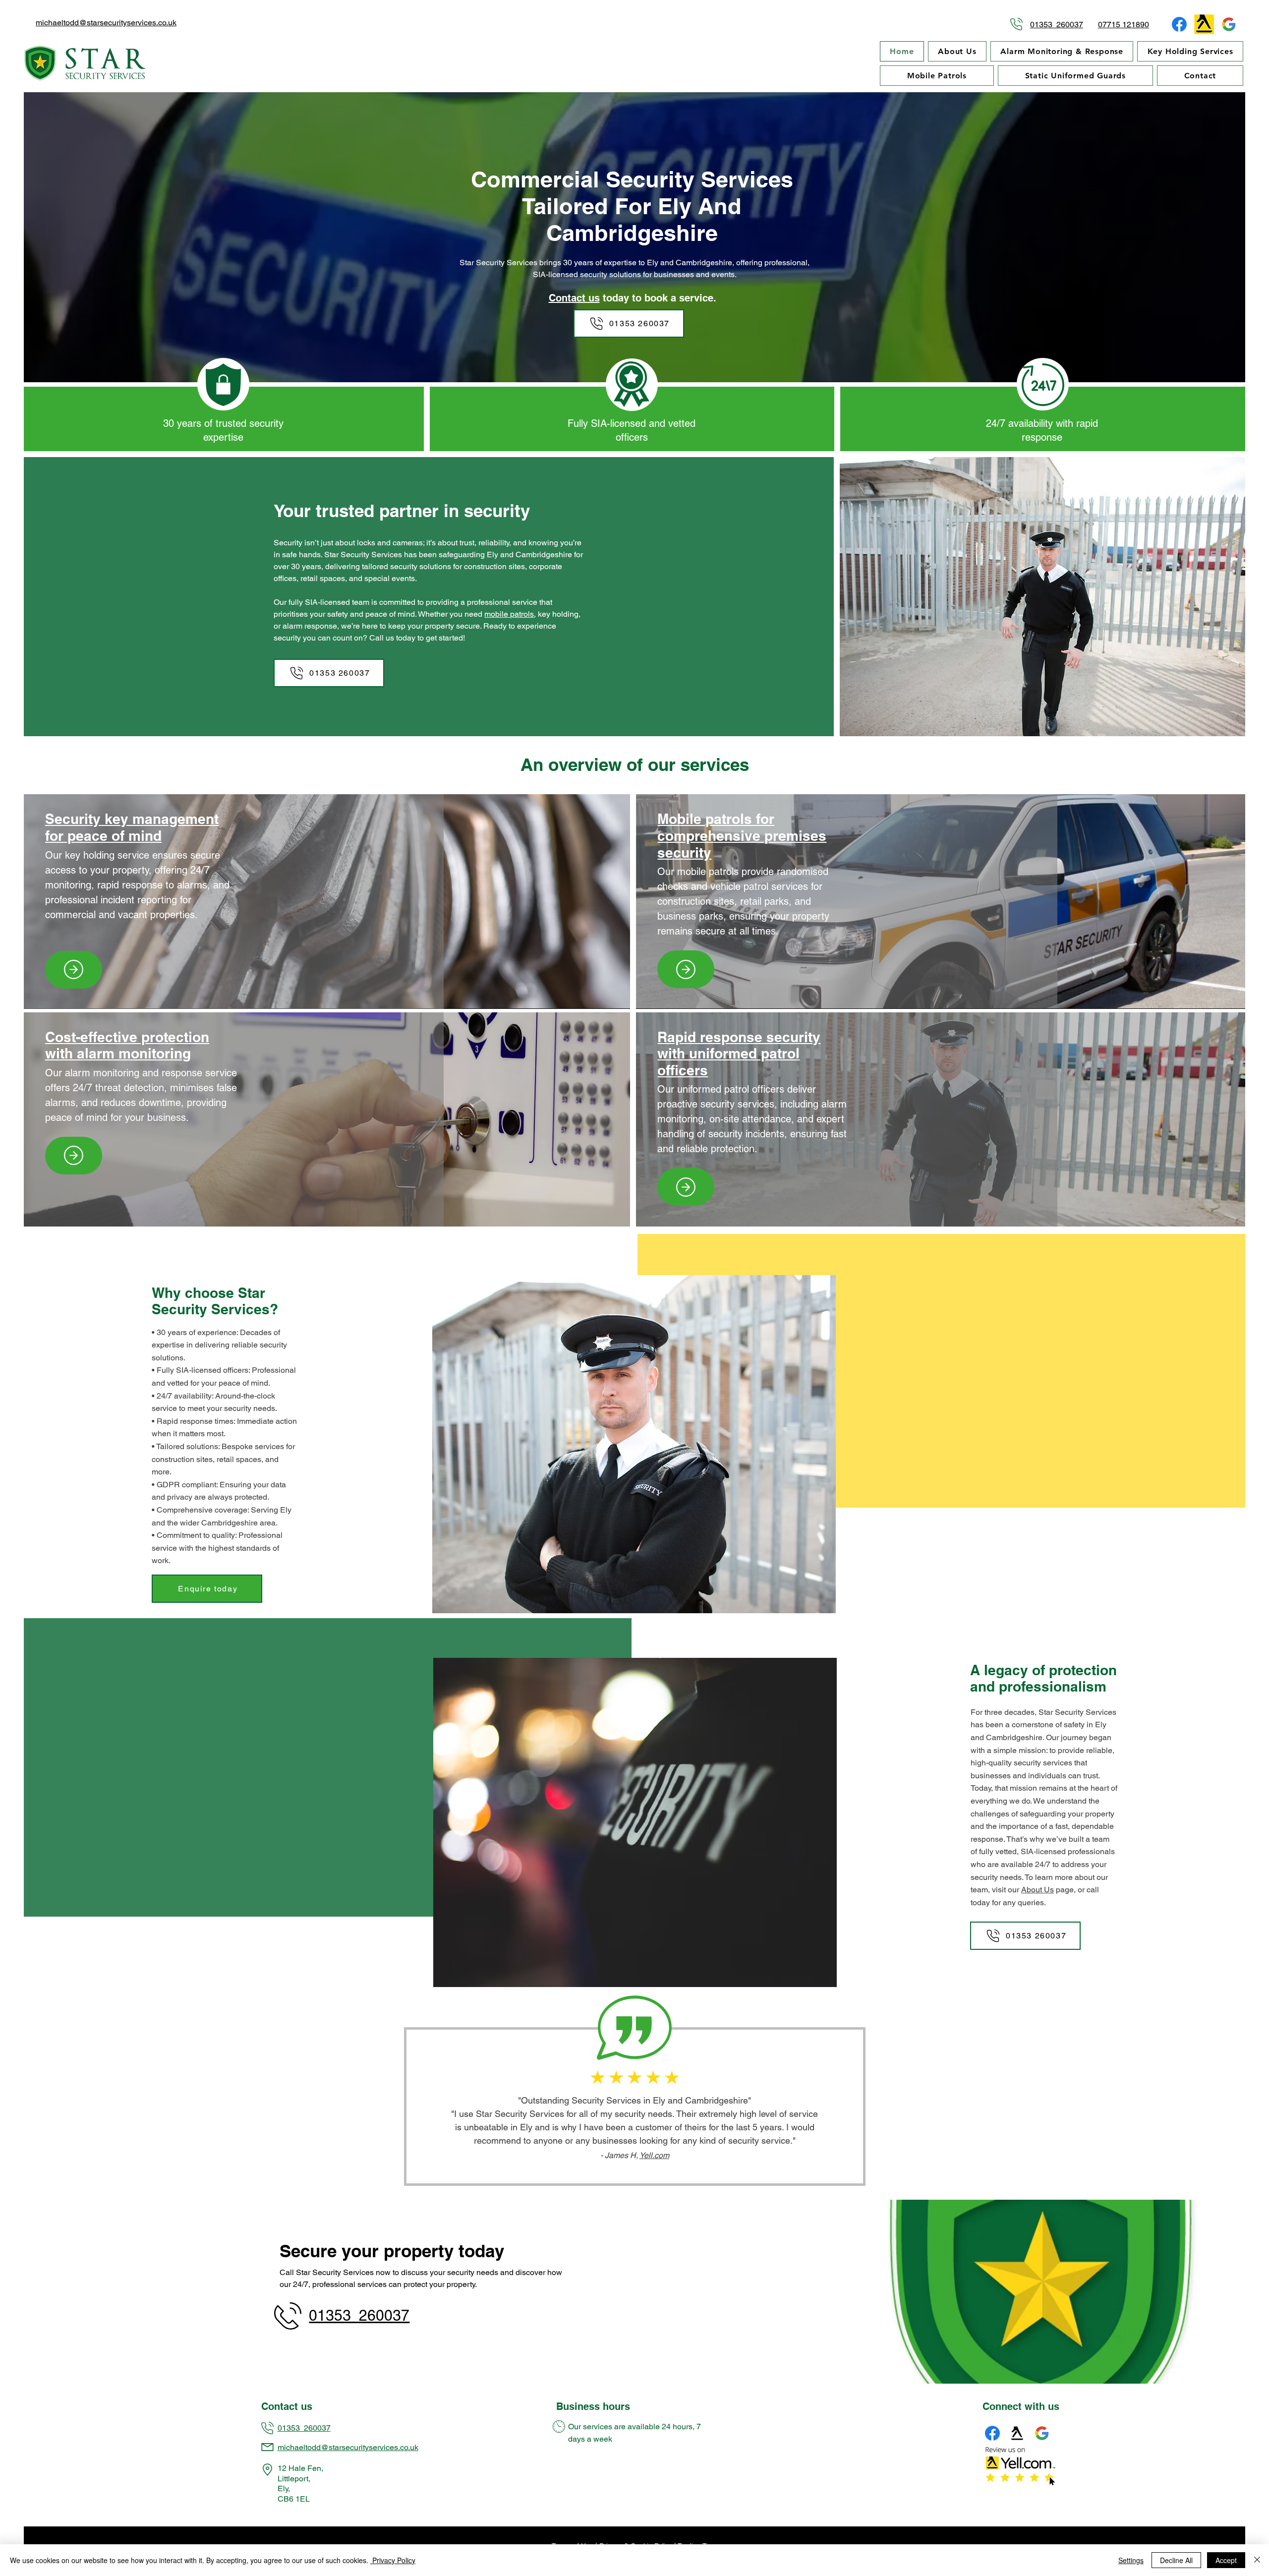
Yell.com (654, 2155)
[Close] (1257, 2560)
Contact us (574, 298)
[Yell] (1204, 24)
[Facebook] (1179, 24)
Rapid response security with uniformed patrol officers (739, 1054)
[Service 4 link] (74, 1156)
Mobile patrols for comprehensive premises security (742, 835)
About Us (1038, 1890)
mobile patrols (509, 614)
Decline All (1176, 2560)
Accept (1226, 2560)
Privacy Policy (393, 2560)
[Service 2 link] (686, 969)
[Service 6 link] (686, 1187)
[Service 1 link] (74, 970)
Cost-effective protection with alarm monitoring (127, 1045)
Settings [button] (1131, 2560)
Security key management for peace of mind (132, 827)
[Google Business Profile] (1229, 24)
